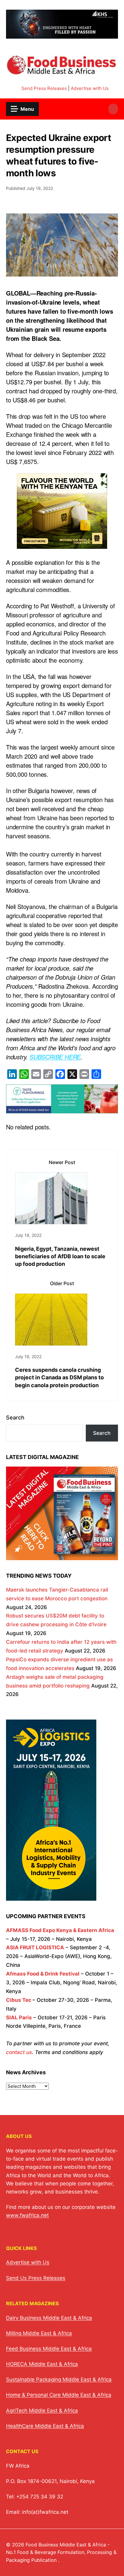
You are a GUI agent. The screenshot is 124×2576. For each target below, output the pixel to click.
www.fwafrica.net (27, 2215)
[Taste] (62, 1109)
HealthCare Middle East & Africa (45, 2426)
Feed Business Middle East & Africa (49, 2349)
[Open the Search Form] (113, 109)
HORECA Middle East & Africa (42, 2364)
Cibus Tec (19, 2000)
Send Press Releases (44, 88)
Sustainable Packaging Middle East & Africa (59, 2379)
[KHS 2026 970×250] (62, 35)
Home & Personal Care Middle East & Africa (59, 2395)
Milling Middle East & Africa (39, 2333)
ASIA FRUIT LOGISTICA (35, 1947)
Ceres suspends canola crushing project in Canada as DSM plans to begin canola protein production (59, 1377)
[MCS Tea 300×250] (62, 544)
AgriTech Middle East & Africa (42, 2411)
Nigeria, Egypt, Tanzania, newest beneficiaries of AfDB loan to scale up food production (60, 1256)
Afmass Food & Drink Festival (43, 1974)
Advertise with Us (90, 88)
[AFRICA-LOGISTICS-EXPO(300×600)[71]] (51, 1896)
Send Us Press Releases (36, 2278)
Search (15, 1418)
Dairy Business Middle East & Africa (49, 2318)
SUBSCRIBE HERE (55, 1057)
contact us (19, 2052)
